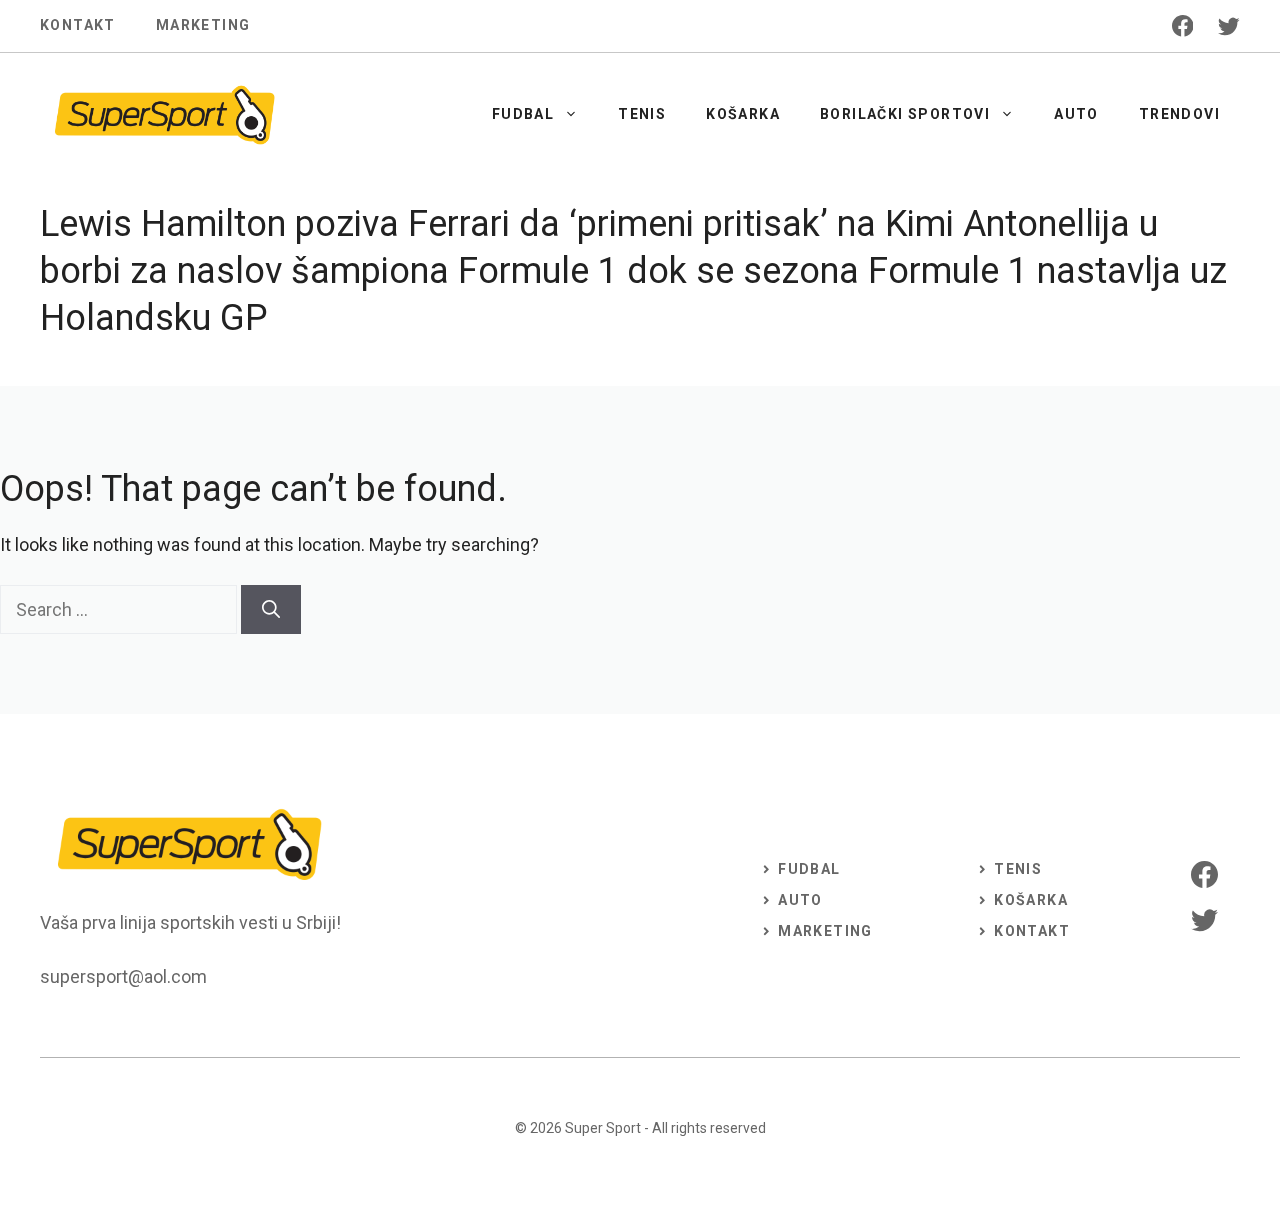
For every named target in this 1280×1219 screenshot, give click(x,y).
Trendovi (1179, 114)
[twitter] (1229, 26)
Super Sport (603, 1128)
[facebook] (1183, 26)
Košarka (743, 114)
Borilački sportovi (905, 114)
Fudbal (523, 114)
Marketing (203, 25)
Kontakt (78, 25)
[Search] (271, 609)
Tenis (642, 114)
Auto (1076, 114)
